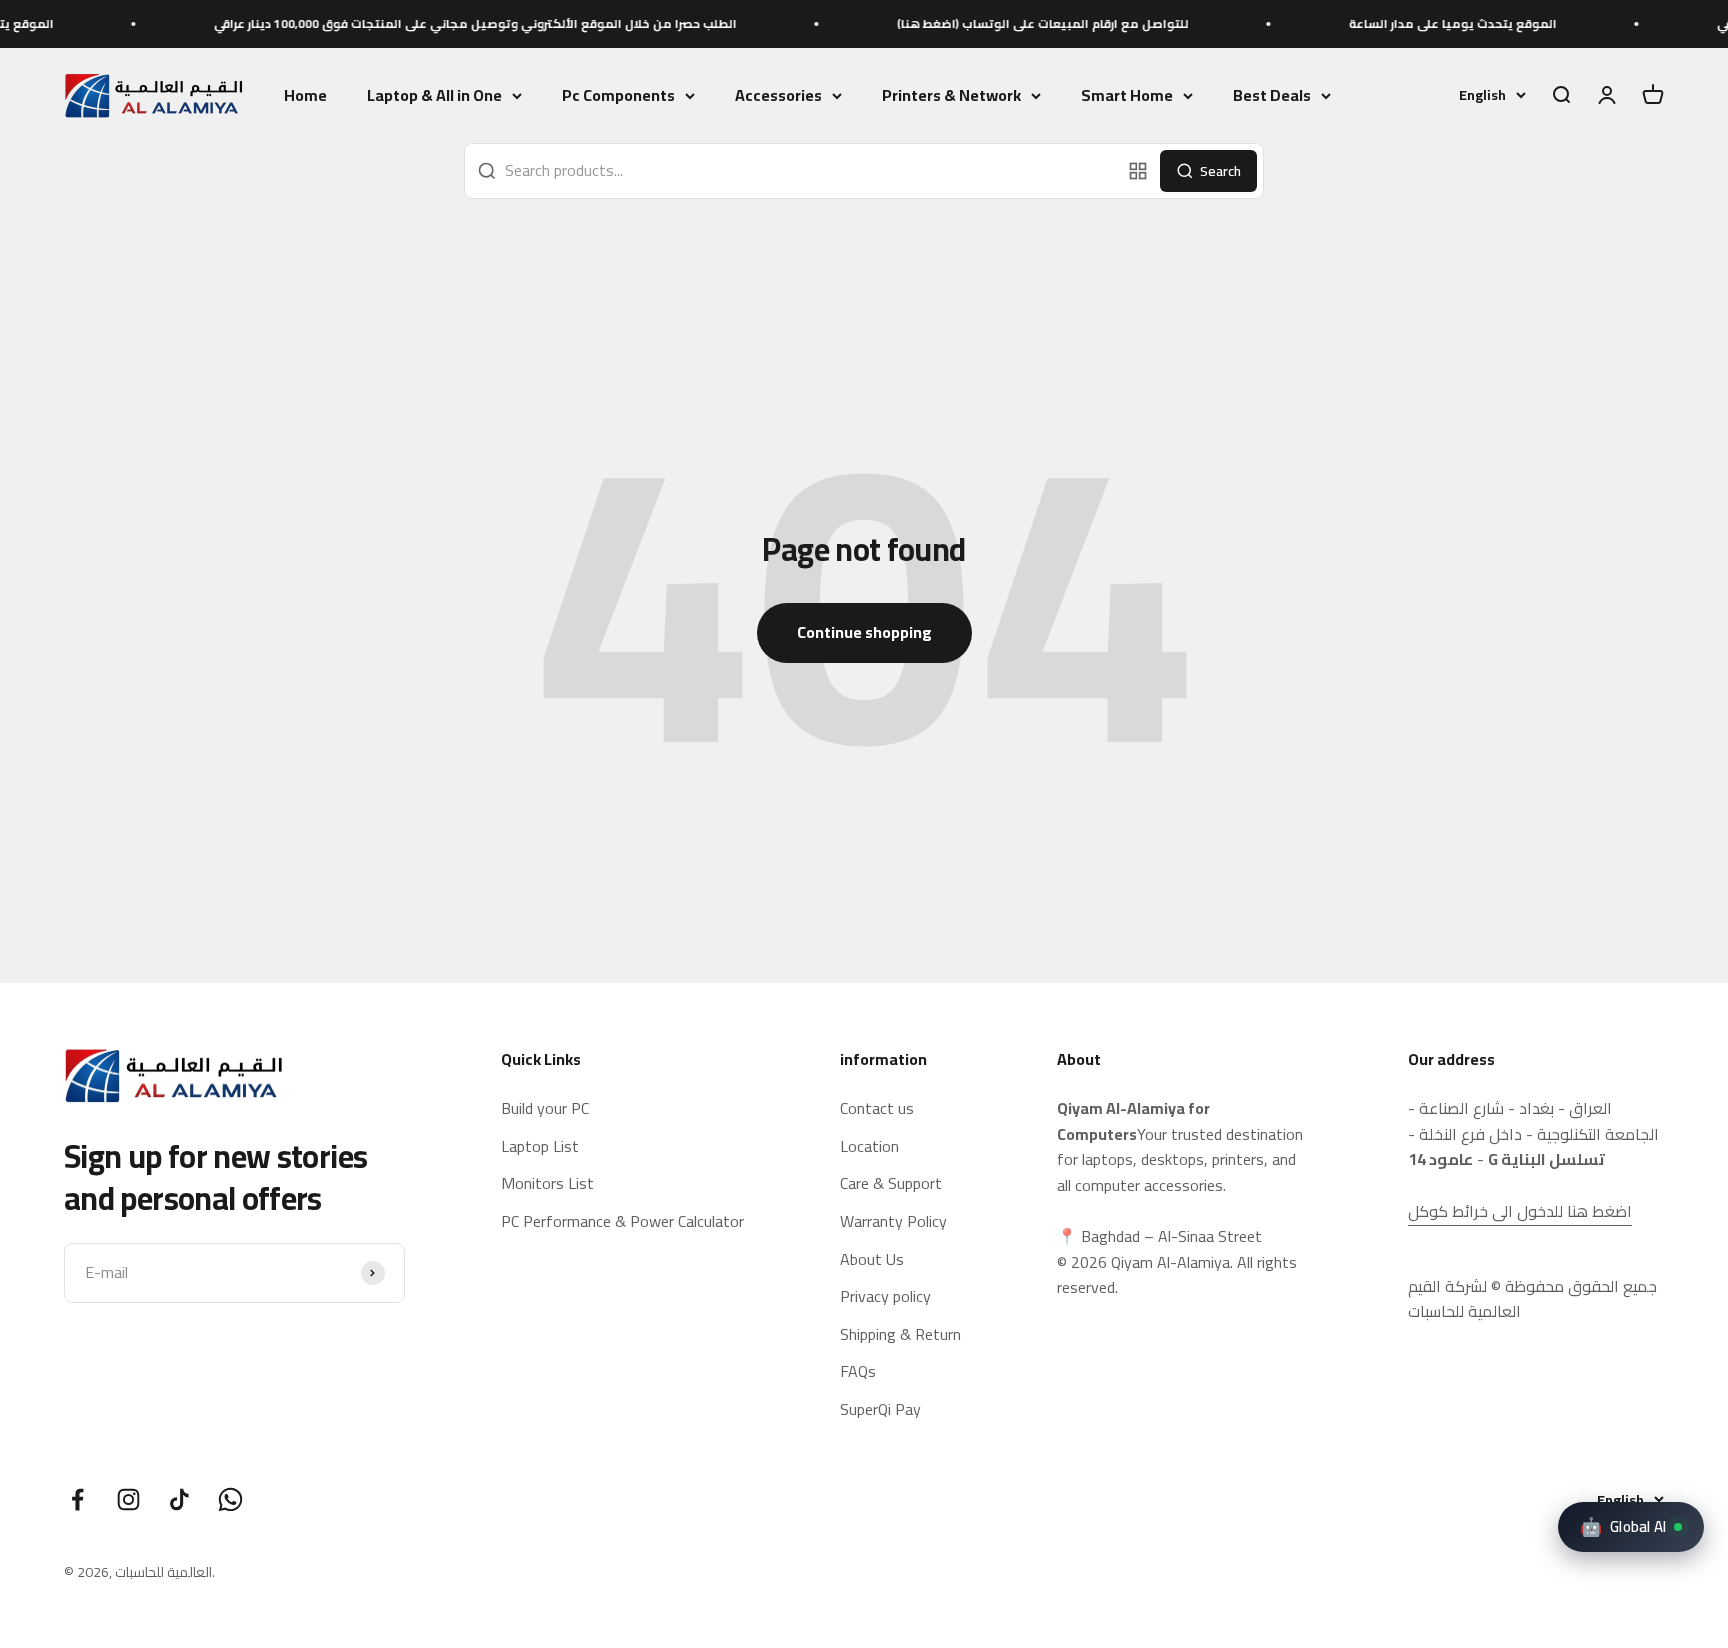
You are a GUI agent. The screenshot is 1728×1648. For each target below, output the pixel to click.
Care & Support (891, 1184)
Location (869, 1147)
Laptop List (540, 1147)
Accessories (778, 96)
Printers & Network (951, 96)
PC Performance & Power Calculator (622, 1222)
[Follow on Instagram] (128, 1499)
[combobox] (792, 171)
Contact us (877, 1109)
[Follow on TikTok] (179, 1499)
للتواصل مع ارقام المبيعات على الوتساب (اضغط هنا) (995, 23)
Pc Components (618, 96)
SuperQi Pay (880, 1410)
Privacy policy (885, 1297)
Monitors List (547, 1184)
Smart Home (1127, 96)
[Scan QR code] (1138, 171)
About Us (872, 1260)
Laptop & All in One (434, 96)
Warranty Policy (893, 1222)
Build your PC (545, 1109)
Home (305, 95)
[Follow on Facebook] (77, 1499)
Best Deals (1272, 96)
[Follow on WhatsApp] (230, 1499)
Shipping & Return (900, 1335)
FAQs (858, 1372)
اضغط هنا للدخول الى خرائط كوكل (1520, 1211)
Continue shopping (864, 632)
